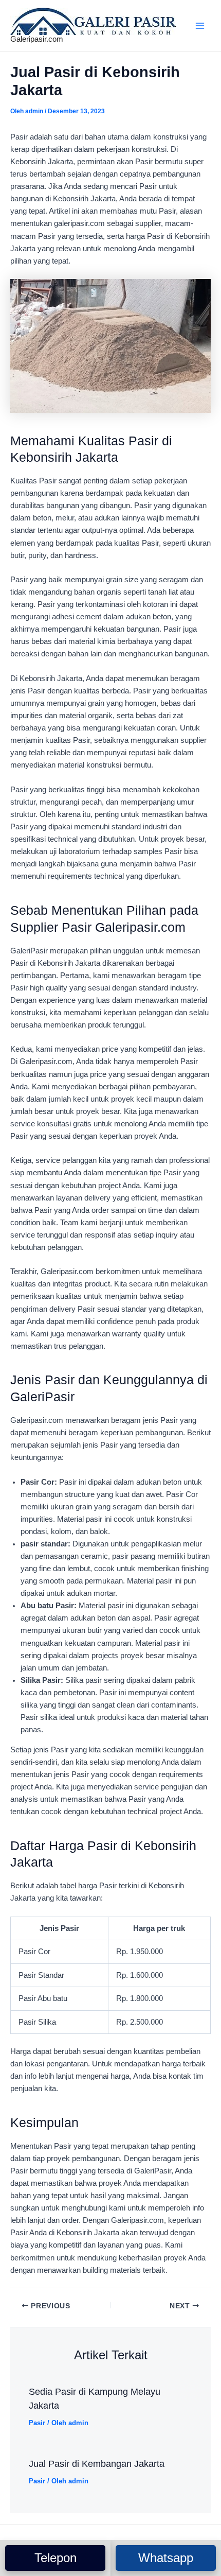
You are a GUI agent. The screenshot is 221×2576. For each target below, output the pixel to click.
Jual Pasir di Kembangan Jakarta (97, 2464)
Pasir (37, 2423)
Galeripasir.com (37, 39)
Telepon (56, 2558)
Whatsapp (166, 2558)
